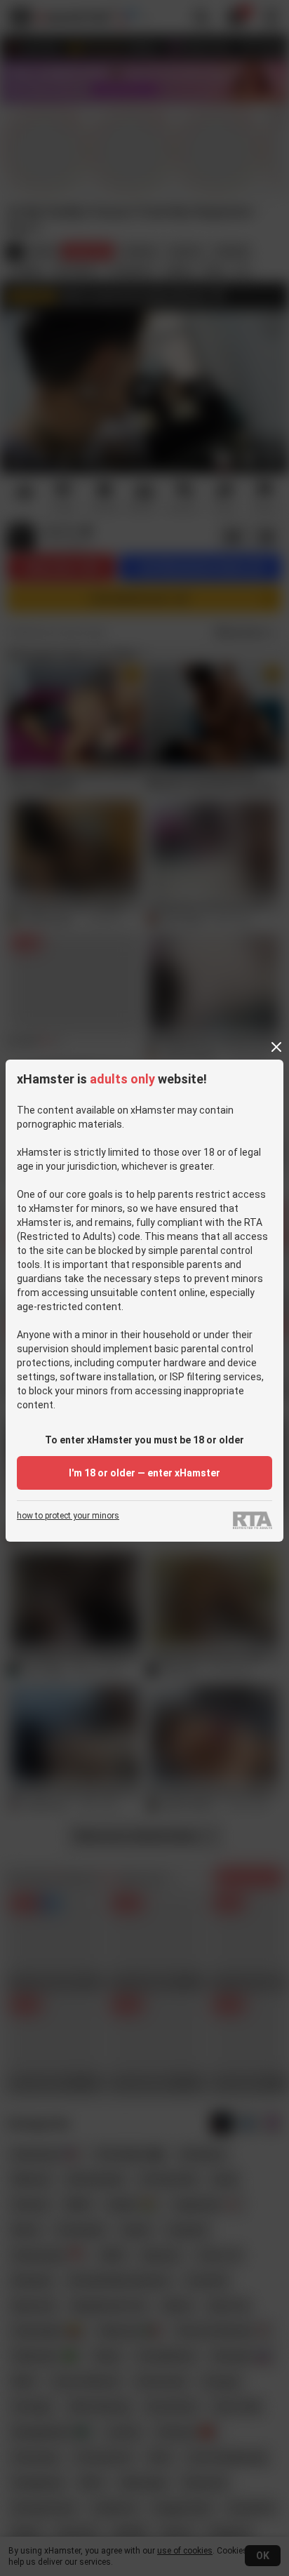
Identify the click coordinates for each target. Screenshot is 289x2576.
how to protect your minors (68, 1516)
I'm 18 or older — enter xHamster (144, 1473)
